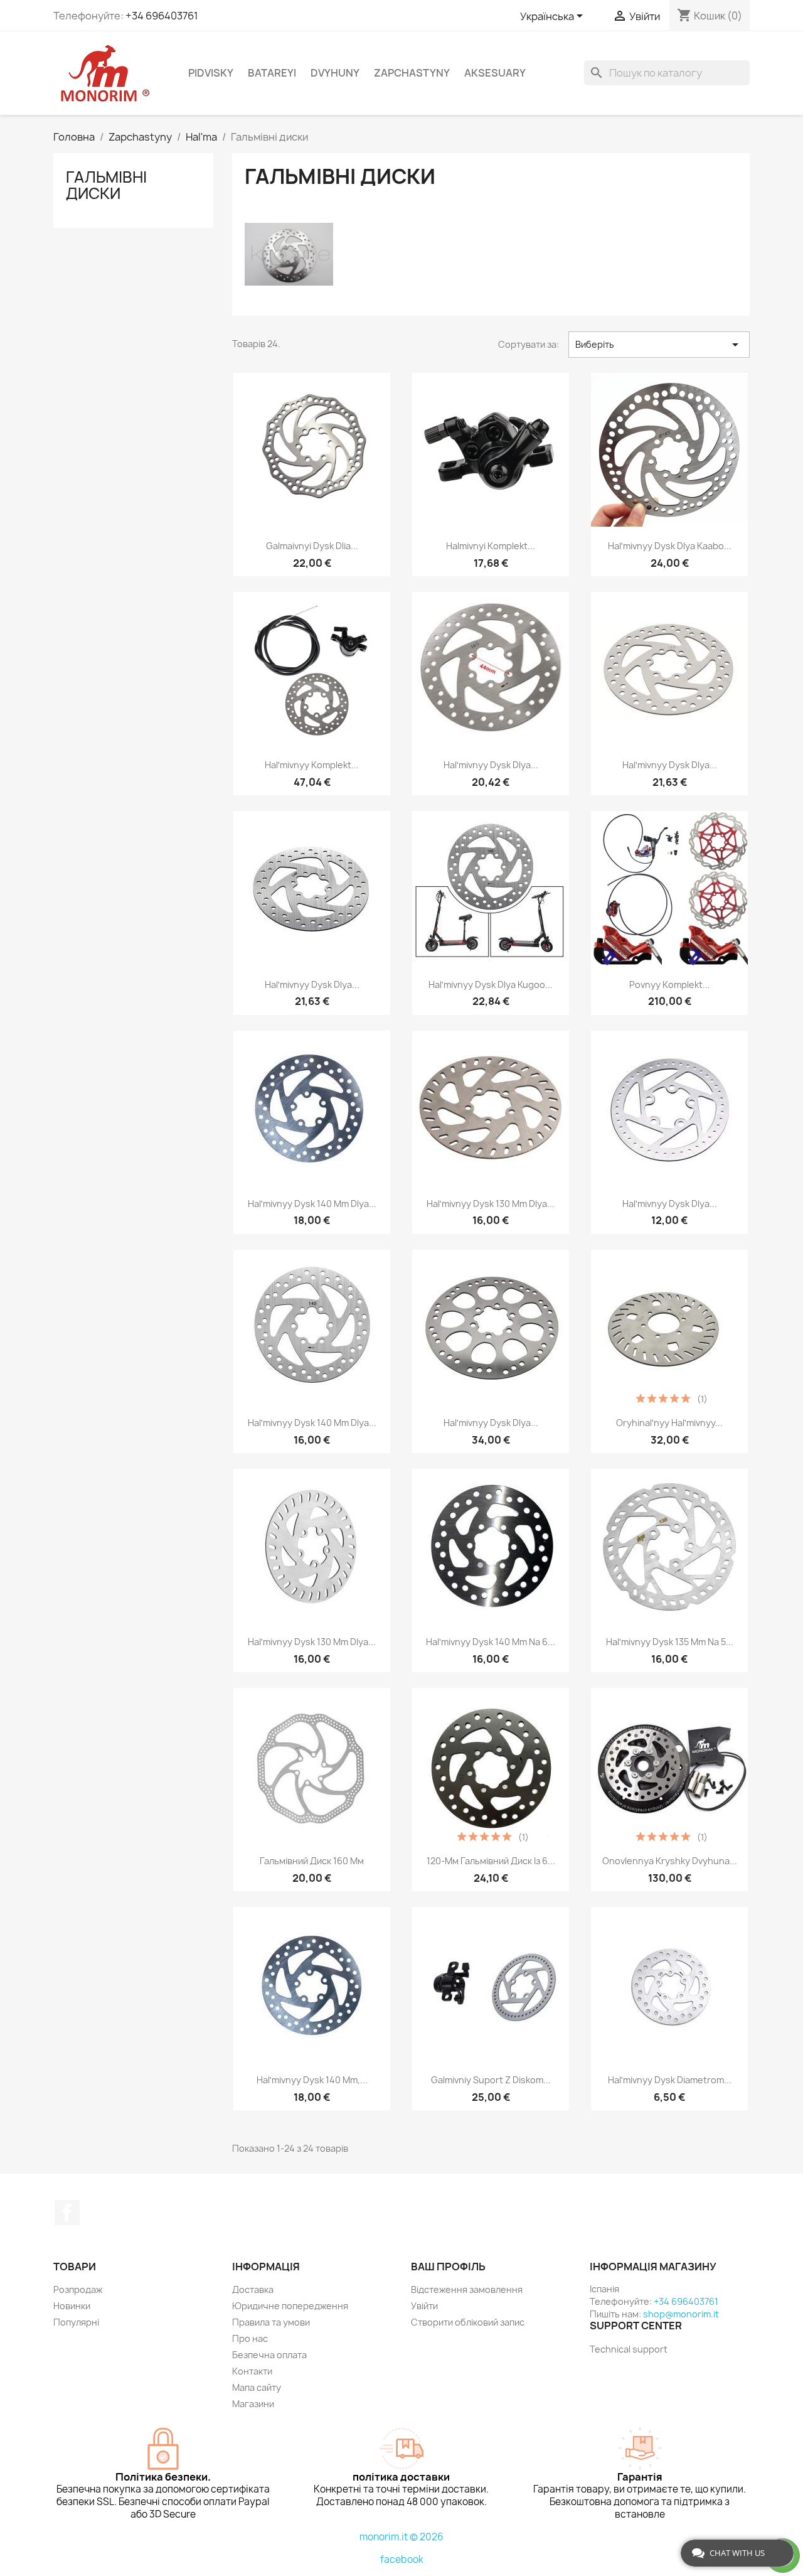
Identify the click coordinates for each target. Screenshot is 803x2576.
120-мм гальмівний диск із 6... (491, 1861)
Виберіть (659, 345)
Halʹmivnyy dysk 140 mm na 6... (491, 1642)
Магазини (253, 2404)
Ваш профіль (448, 2267)
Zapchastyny (412, 73)
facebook (402, 2559)
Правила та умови (271, 2322)
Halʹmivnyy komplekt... (312, 765)
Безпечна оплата (269, 2355)
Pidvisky (211, 73)
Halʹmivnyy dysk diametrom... (670, 2080)
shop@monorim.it (681, 2314)
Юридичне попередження (290, 2306)
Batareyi (272, 73)
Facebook (67, 2213)
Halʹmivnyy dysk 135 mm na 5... (670, 1642)
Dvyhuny (335, 73)
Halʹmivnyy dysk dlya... (491, 765)
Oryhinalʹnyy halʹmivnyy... (669, 1423)
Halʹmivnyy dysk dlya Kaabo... (670, 546)
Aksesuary (495, 73)
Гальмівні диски (106, 185)
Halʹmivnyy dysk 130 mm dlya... (491, 1204)
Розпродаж (78, 2289)
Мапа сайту (257, 2387)
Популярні (76, 2322)
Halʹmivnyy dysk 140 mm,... (312, 2080)
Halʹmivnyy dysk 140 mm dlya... (312, 1204)
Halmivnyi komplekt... (491, 546)
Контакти (252, 2371)
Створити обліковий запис (468, 2322)
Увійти (424, 2306)
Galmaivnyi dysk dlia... (312, 546)
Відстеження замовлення (467, 2289)
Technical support (629, 2349)
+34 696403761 (162, 16)
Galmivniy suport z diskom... (491, 2080)
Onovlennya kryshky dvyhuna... (670, 1861)
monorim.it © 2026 (401, 2537)
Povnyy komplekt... (670, 985)
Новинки (72, 2306)
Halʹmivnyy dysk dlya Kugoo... (491, 985)
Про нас (250, 2338)
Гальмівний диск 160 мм (312, 1861)
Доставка (253, 2289)
